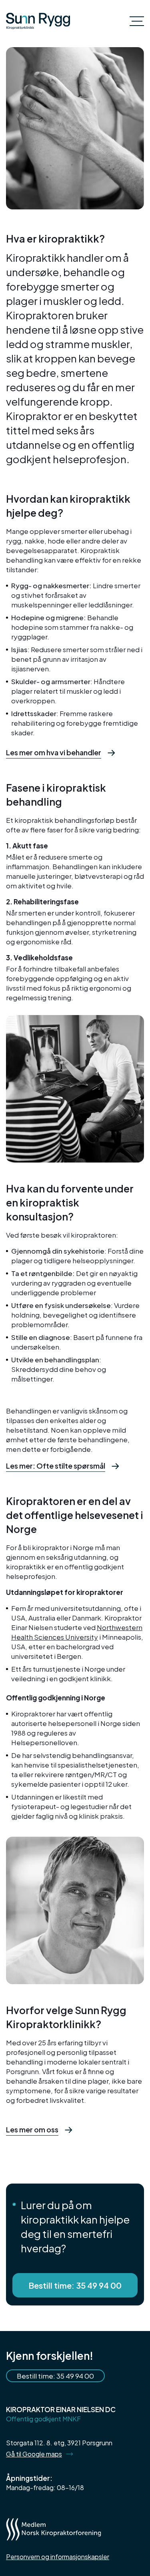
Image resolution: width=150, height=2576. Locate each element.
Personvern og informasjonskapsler (58, 2557)
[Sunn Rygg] (38, 21)
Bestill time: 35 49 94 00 (75, 2285)
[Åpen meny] (137, 21)
